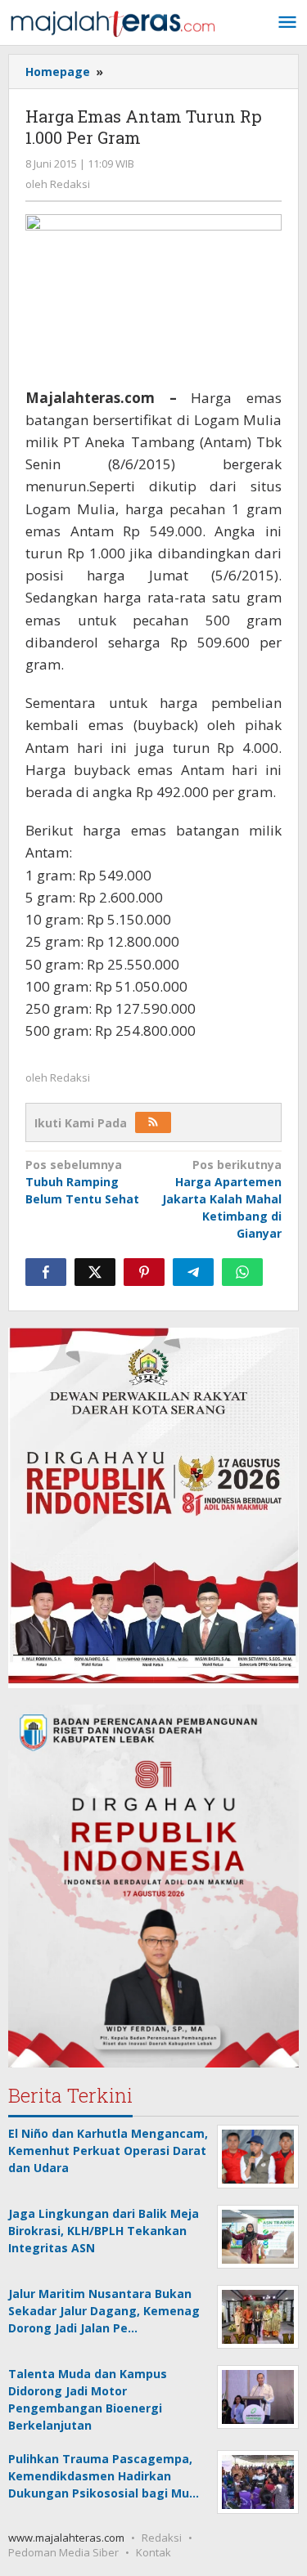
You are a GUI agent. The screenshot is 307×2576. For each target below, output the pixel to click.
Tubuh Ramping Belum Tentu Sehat (82, 1182)
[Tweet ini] (95, 1272)
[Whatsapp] (242, 1272)
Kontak (153, 2552)
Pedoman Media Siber (63, 2552)
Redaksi (162, 2538)
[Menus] (287, 23)
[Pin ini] (144, 1272)
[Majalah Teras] (113, 22)
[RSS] (153, 1122)
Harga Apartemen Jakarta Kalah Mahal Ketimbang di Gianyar (222, 1199)
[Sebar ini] (46, 1272)
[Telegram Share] (193, 1272)
